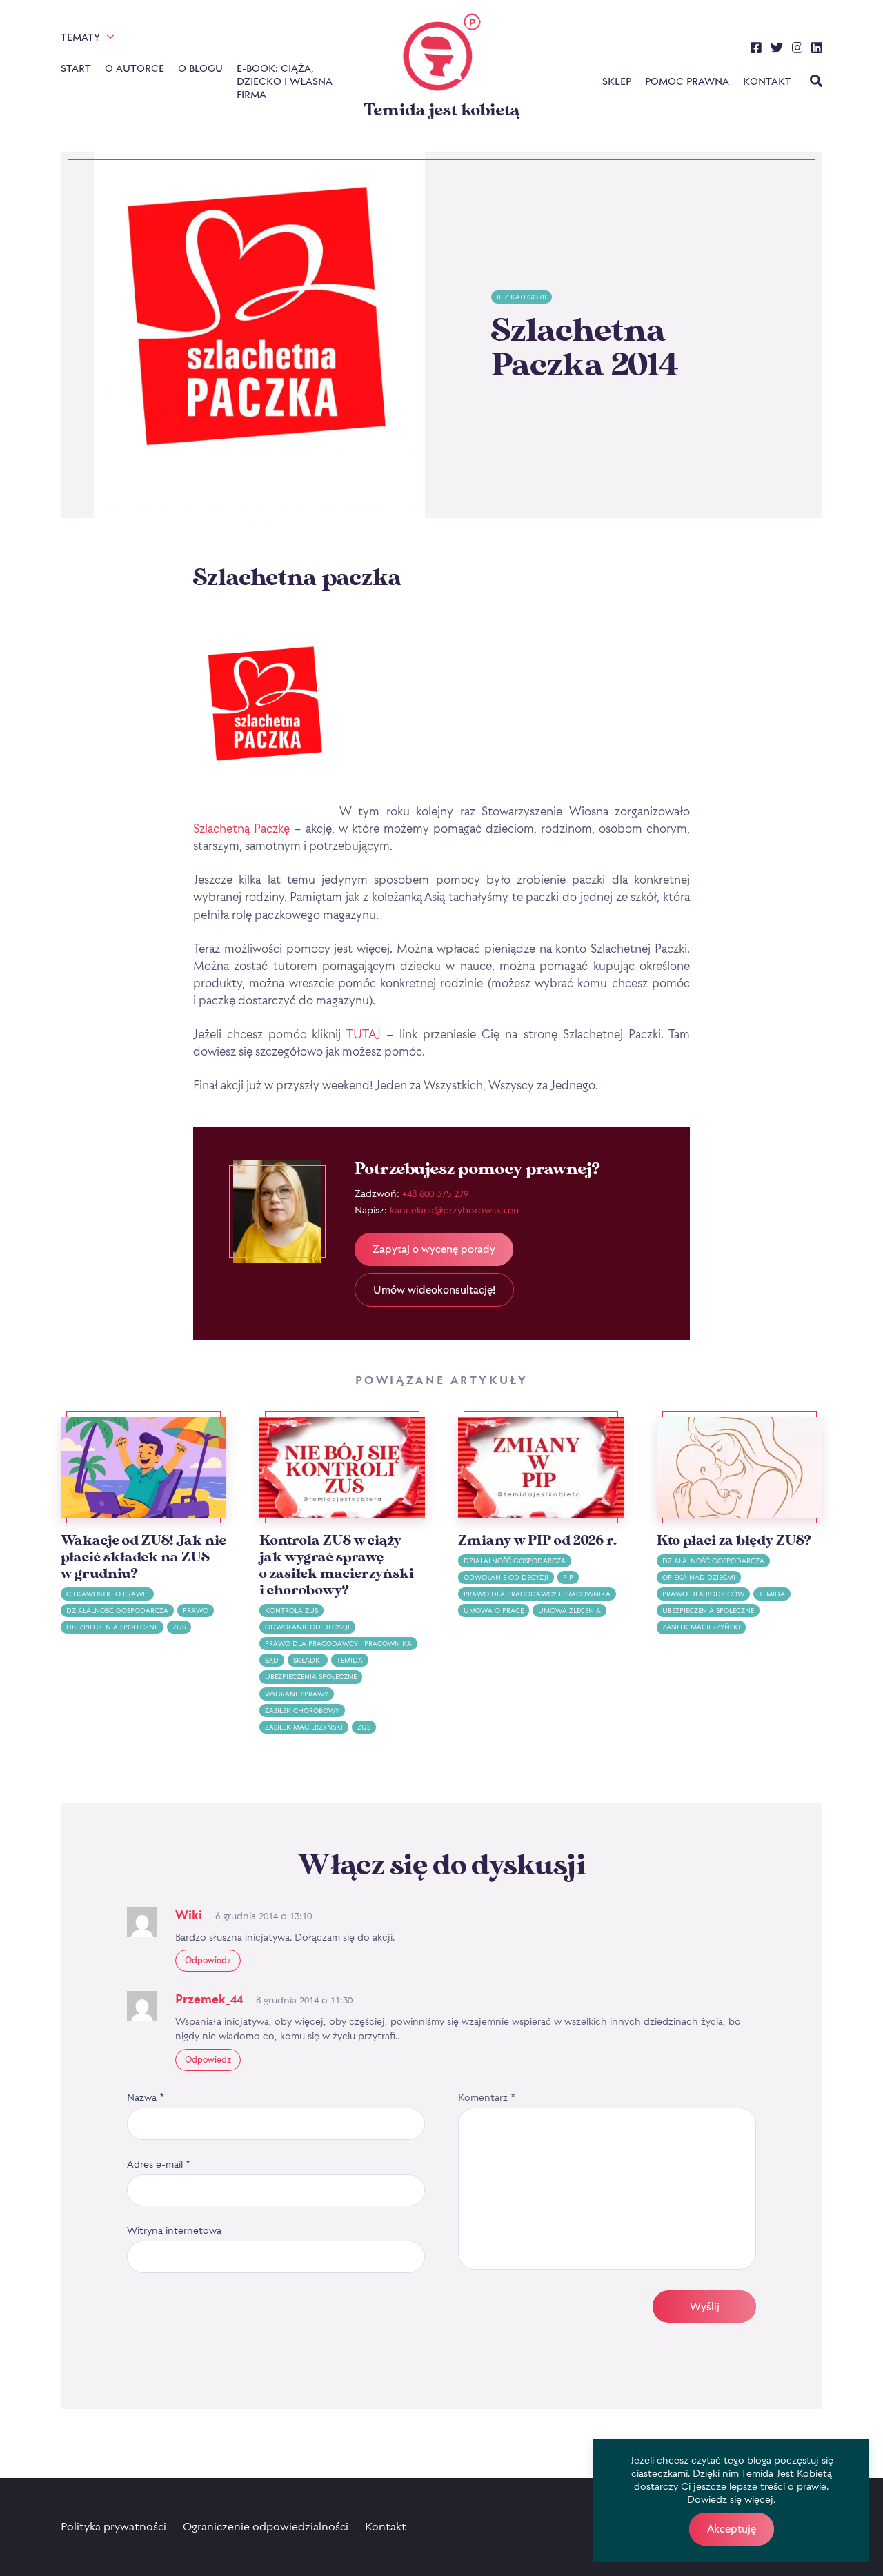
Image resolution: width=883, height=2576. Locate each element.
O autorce (135, 68)
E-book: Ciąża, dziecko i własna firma (284, 81)
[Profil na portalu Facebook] (756, 50)
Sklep (617, 81)
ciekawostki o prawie (107, 1594)
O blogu (200, 68)
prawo (196, 1611)
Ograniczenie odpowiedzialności (266, 2526)
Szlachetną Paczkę (241, 828)
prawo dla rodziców (703, 1594)
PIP (568, 1577)
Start (76, 68)
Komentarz (487, 2097)
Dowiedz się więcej (730, 2499)
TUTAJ (364, 1034)
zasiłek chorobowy (302, 1711)
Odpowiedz (208, 1960)
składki (308, 1660)
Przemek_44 (209, 1999)
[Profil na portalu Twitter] (777, 50)
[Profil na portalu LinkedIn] (817, 50)
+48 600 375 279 (435, 1193)
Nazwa (146, 2097)
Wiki (189, 1915)
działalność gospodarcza (117, 1611)
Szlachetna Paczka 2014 (585, 348)
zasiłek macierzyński (304, 1727)
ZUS (179, 1627)
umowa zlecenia (569, 1611)
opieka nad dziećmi (699, 1577)
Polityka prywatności (113, 2526)
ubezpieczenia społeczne (112, 1627)
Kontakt (767, 81)
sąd (272, 1660)
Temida (350, 1660)
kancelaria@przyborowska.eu (454, 1210)
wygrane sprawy (297, 1694)
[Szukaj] (816, 82)
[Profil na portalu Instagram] (797, 50)
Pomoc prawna (687, 81)
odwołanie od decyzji (307, 1627)
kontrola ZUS (291, 1611)
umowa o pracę (494, 1611)
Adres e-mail (159, 2164)
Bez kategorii (522, 297)
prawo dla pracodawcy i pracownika (338, 1644)
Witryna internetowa (174, 2230)
